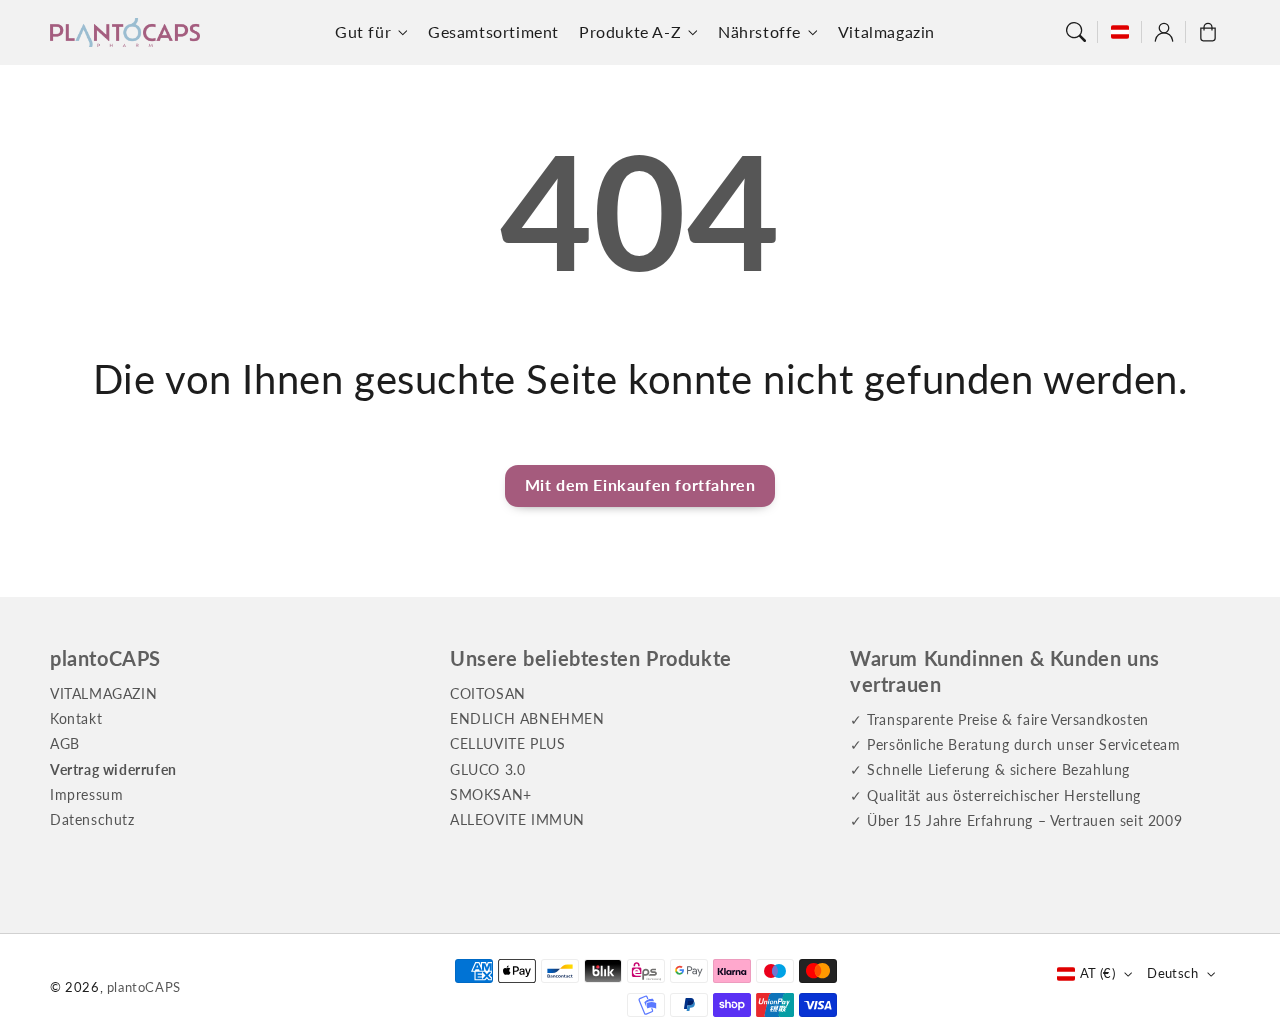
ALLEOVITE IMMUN (517, 819)
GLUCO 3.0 (487, 769)
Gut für (363, 31)
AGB (65, 743)
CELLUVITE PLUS (507, 743)
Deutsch (1172, 973)
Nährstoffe (759, 31)
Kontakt (76, 718)
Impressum (86, 794)
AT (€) (1097, 973)
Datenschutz (92, 819)
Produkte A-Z (630, 31)
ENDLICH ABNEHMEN (527, 718)
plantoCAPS (144, 987)
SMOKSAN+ (491, 794)
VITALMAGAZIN (103, 693)
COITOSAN (488, 693)
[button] (1076, 32)
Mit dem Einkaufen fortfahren (640, 484)
